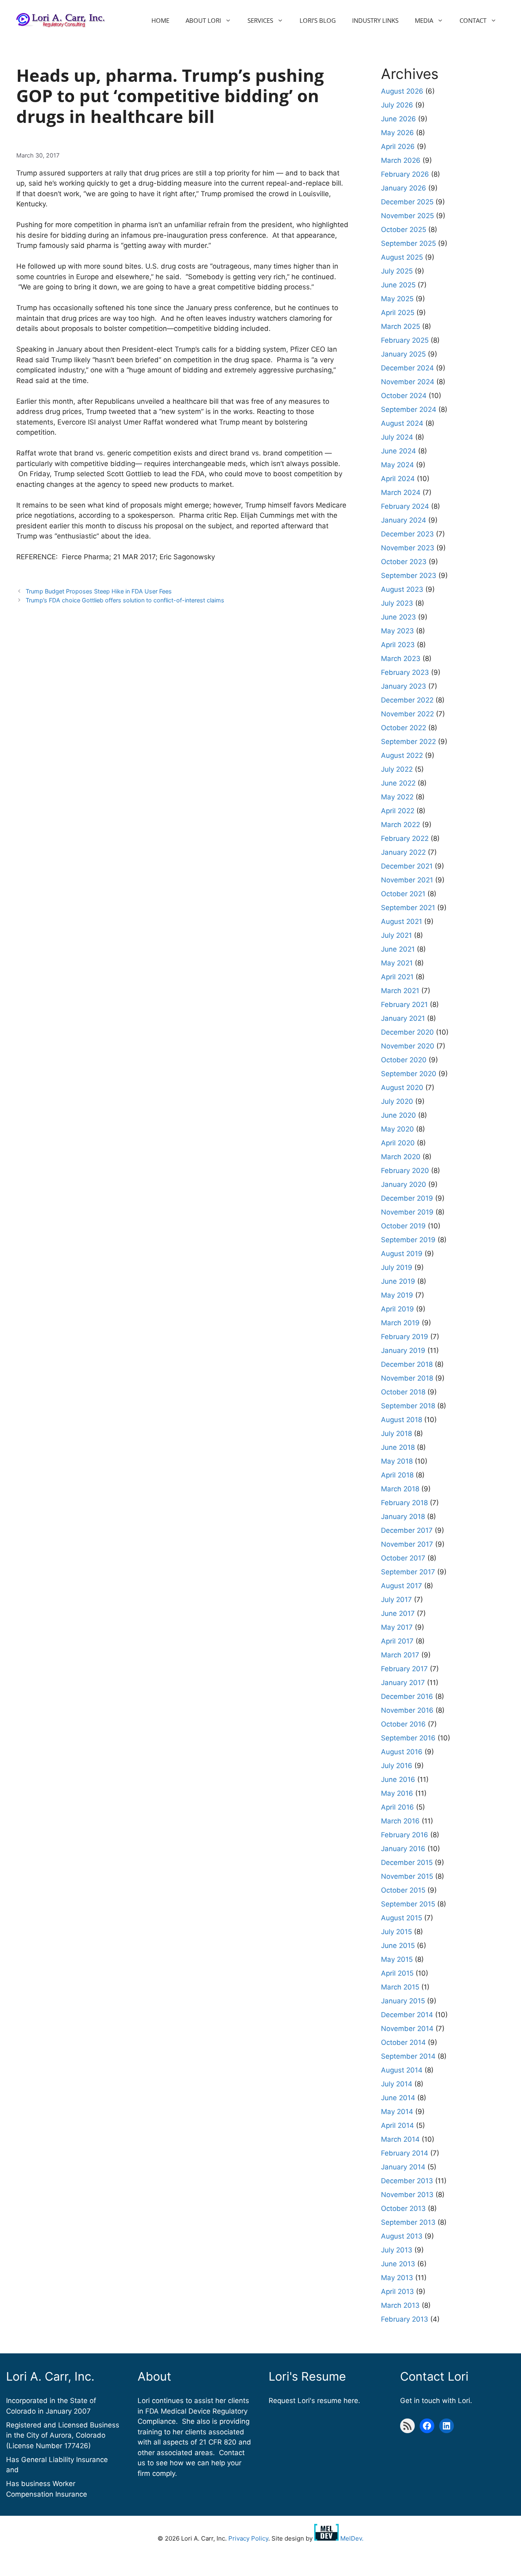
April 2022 (398, 811)
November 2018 (407, 1378)
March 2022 (401, 825)
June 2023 (398, 617)
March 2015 (400, 1987)
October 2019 (403, 1226)
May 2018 (397, 1461)
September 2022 (408, 742)
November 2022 (407, 714)
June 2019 (398, 1281)
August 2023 (402, 589)
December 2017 (407, 1530)
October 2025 (404, 230)
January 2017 (403, 1683)
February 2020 (405, 1171)
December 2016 (407, 1696)
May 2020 (397, 1129)
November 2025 (407, 216)
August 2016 (402, 1752)
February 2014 (405, 2153)
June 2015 (398, 1946)
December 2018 (407, 1364)
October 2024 (404, 396)
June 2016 (398, 1779)
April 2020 (398, 1143)
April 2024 (398, 479)
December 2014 (407, 2015)
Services (260, 20)
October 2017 (403, 1558)
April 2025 (398, 313)
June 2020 (398, 1115)
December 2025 (407, 202)
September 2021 (408, 908)
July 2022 (397, 769)
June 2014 (398, 2098)
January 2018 (403, 1517)
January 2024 (404, 520)
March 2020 (401, 1157)
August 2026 (402, 91)
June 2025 (398, 285)
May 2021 (397, 963)
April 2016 (397, 1807)
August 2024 (402, 423)
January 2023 (404, 686)
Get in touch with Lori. (436, 2401)
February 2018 (404, 1503)
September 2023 (409, 576)
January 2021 (403, 1018)
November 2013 (407, 2195)
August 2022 (402, 755)
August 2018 (402, 1420)
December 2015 (407, 1863)
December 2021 (407, 866)
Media (424, 20)
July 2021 (396, 935)
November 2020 (408, 1046)
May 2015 (397, 1959)
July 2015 (396, 1932)
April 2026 (398, 147)
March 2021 (400, 991)
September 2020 (409, 1074)
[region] (106, 2517)
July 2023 (397, 603)
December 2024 (407, 368)
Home (160, 20)
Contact (473, 20)
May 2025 (397, 299)
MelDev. (351, 2538)
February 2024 (405, 506)
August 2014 (402, 2070)
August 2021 (402, 921)
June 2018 (398, 1447)
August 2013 (402, 2236)
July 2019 (397, 1267)
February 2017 (404, 1669)
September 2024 (409, 409)
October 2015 (403, 1890)
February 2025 (405, 340)
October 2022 (404, 728)
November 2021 (407, 880)
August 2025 (402, 257)
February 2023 (405, 672)
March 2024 (401, 492)
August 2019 (402, 1254)
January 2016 (403, 1849)
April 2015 (397, 1973)
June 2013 (398, 2264)
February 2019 (405, 1337)
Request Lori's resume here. (314, 2401)
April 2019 (397, 1309)
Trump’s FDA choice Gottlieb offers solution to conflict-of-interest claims (125, 600)
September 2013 (408, 2222)
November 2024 (408, 382)
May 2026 (397, 133)
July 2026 (397, 105)
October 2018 (403, 1392)
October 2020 (404, 1060)
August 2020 (402, 1088)
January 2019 (403, 1350)
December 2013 (407, 2181)
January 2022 (403, 852)
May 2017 (397, 1627)
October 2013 (403, 2208)
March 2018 (400, 1489)
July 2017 (396, 1600)
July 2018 (396, 1434)
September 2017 (408, 1572)
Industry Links (375, 20)
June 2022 (398, 783)
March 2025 (401, 326)
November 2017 (407, 1544)
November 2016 (407, 1710)
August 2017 (402, 1586)
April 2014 (397, 2125)
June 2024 (398, 451)
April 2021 (397, 977)
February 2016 (405, 1835)
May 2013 (397, 2278)
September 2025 (408, 243)
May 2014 (397, 2112)
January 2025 (403, 354)
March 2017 (400, 1655)
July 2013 (397, 2250)
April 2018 (397, 1475)
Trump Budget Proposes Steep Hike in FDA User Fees (99, 591)
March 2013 (400, 2305)
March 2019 (400, 1323)
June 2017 (398, 1613)
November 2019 (407, 1212)
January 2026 (404, 188)
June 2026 (398, 119)
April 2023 (398, 645)
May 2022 (397, 797)
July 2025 (397, 271)
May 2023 (397, 631)
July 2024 (397, 437)
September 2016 (408, 1738)
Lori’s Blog (318, 20)
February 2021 (404, 1005)
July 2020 (397, 1101)
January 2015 (403, 2001)
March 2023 (401, 659)
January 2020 (404, 1184)
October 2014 (403, 2042)
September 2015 (408, 1904)
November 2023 (408, 548)
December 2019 (407, 1198)
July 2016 (397, 1766)
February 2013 (405, 2319)
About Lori (203, 20)
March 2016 (400, 1821)
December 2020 (407, 1032)
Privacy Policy (248, 2538)
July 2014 (397, 2084)
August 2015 (402, 1918)
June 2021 (398, 949)
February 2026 (405, 174)
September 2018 (408, 1406)
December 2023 (407, 534)
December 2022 (407, 700)
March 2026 (401, 160)
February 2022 (405, 838)
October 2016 (403, 1724)
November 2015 (407, 1876)
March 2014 (400, 2139)
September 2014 (408, 2056)
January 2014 (403, 2167)
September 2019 (408, 1240)
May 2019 (397, 1295)
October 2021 (403, 894)
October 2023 (404, 562)
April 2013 (397, 2291)
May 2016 (397, 1793)
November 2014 (407, 2029)
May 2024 (397, 465)
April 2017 (397, 1641)
